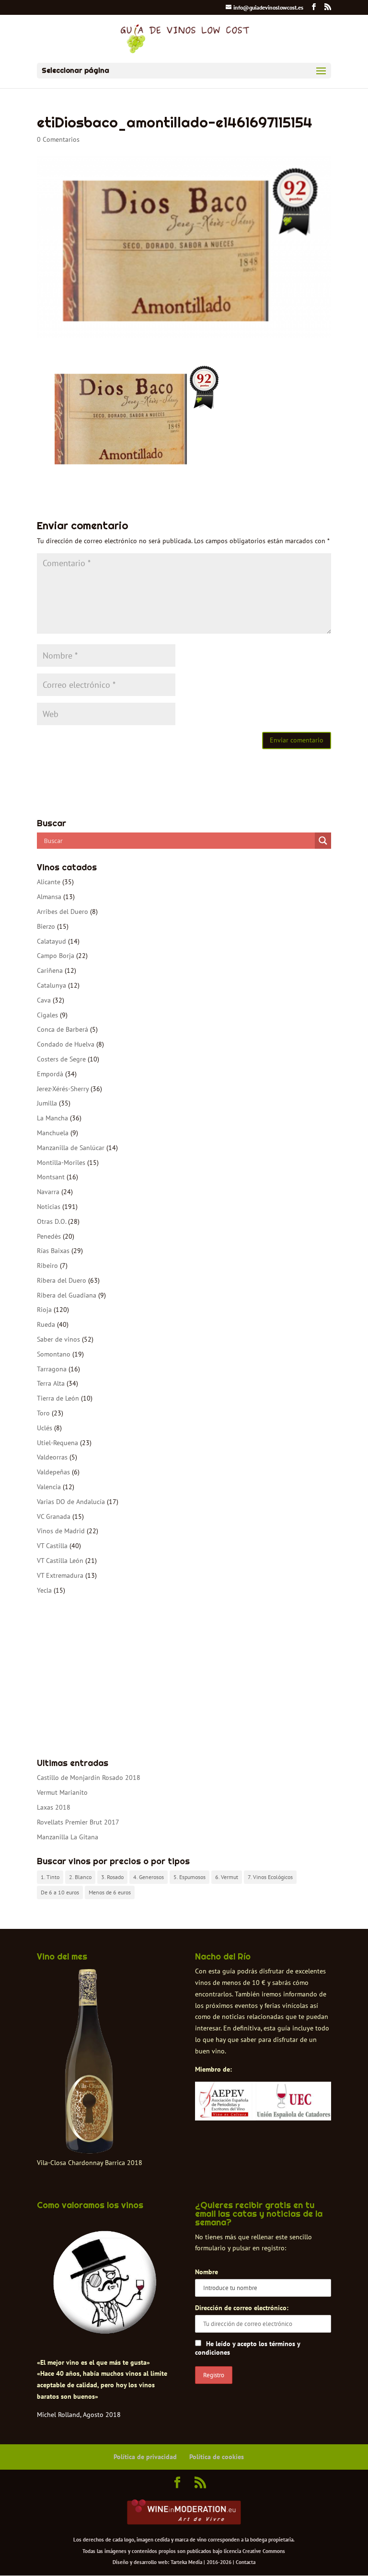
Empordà (50, 1074)
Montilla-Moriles (61, 1163)
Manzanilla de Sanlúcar (71, 1148)
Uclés (45, 1428)
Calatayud (52, 941)
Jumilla (47, 1103)
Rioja (44, 1310)
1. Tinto (50, 1877)
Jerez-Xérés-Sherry (63, 1089)
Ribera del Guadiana (67, 1295)
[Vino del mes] (90, 2062)
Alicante (49, 882)
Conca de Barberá (63, 1029)
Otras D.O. (52, 1221)
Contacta (246, 2562)
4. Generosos (149, 1877)
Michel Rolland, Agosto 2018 (79, 2415)
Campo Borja (56, 956)
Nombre (207, 2272)
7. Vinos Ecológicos (270, 1877)
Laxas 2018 (54, 1807)
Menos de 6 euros (110, 1892)
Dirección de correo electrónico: (242, 2308)
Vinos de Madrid (61, 1531)
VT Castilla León (60, 1561)
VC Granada (54, 1516)
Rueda (46, 1324)
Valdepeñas (53, 1472)
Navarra (48, 1192)
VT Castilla (52, 1546)
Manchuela (53, 1133)
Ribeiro (47, 1265)
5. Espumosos (190, 1877)
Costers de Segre (61, 1059)
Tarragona (52, 1369)
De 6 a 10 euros (60, 1892)
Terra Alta (51, 1383)
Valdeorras (52, 1457)
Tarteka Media (186, 2562)
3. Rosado (112, 1877)
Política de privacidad (145, 2457)
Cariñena (50, 970)
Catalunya (52, 985)
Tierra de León (58, 1398)
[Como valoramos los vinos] (105, 2329)
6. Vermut (227, 1877)
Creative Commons (264, 2551)
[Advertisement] (184, 1677)
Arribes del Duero (63, 912)
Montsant (51, 1177)
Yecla (44, 1590)
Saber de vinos (58, 1339)
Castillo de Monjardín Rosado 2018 (89, 1778)
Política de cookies (217, 2457)
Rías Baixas (53, 1251)
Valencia (49, 1487)
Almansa (49, 897)
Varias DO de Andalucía (71, 1502)
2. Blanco (80, 1877)
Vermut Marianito (62, 1792)
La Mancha (52, 1118)
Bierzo (46, 926)
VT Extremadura (60, 1575)
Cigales (47, 1015)
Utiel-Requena (57, 1443)
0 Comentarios (58, 139)
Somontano (54, 1354)
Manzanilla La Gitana (68, 1837)
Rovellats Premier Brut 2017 (78, 1822)
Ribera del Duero (62, 1280)
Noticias (49, 1207)
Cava (44, 1000)
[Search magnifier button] (323, 841)
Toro (43, 1413)
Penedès (49, 1236)
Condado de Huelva (66, 1044)
